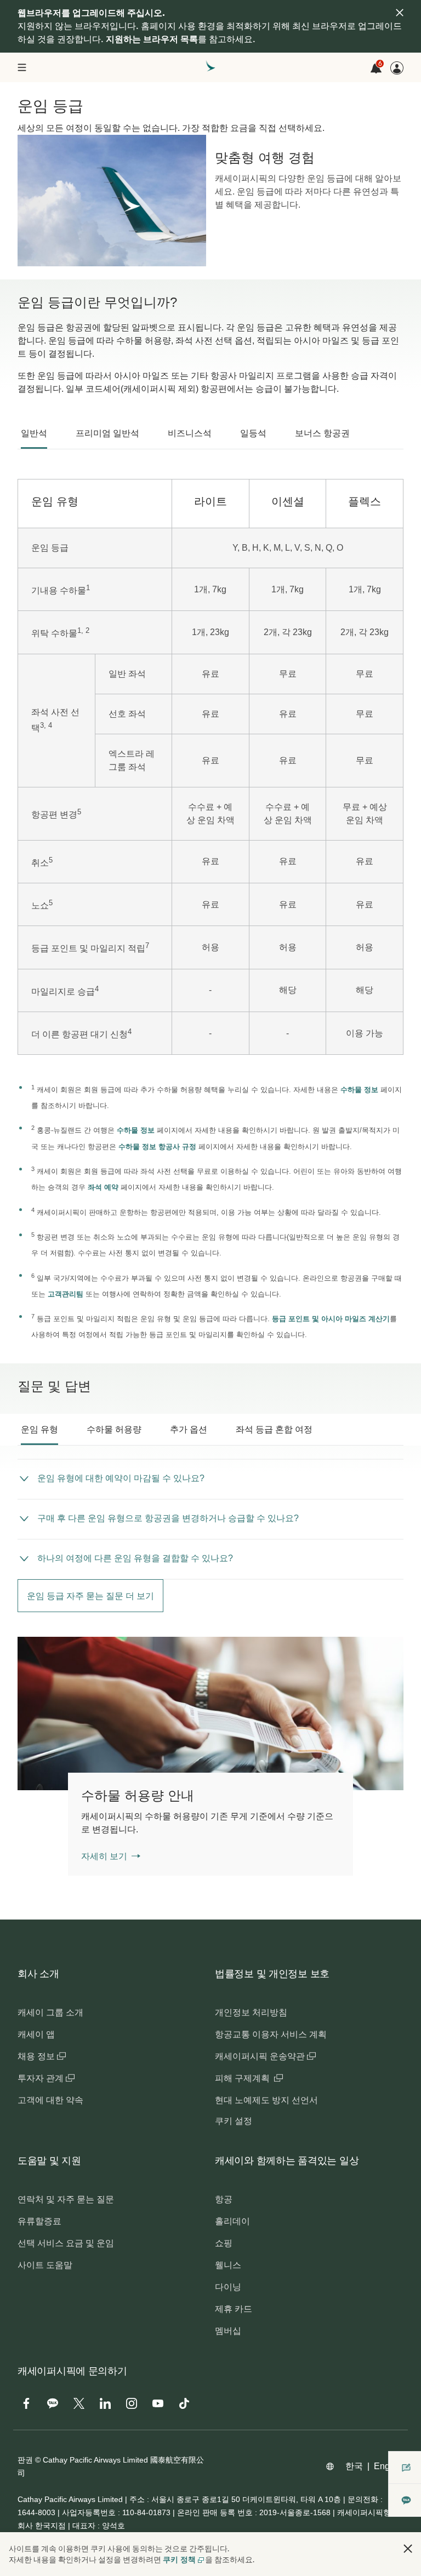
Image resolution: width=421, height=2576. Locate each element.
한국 (354, 2466)
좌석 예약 (103, 1187)
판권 (25, 2460)
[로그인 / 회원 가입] (397, 68)
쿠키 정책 (179, 2560)
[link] (210, 1713)
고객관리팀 (66, 1294)
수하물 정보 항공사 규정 (157, 1147)
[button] (408, 2549)
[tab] (34, 433)
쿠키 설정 (234, 2121)
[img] (400, 13)
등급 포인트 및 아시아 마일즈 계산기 (331, 1319)
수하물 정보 (359, 1090)
